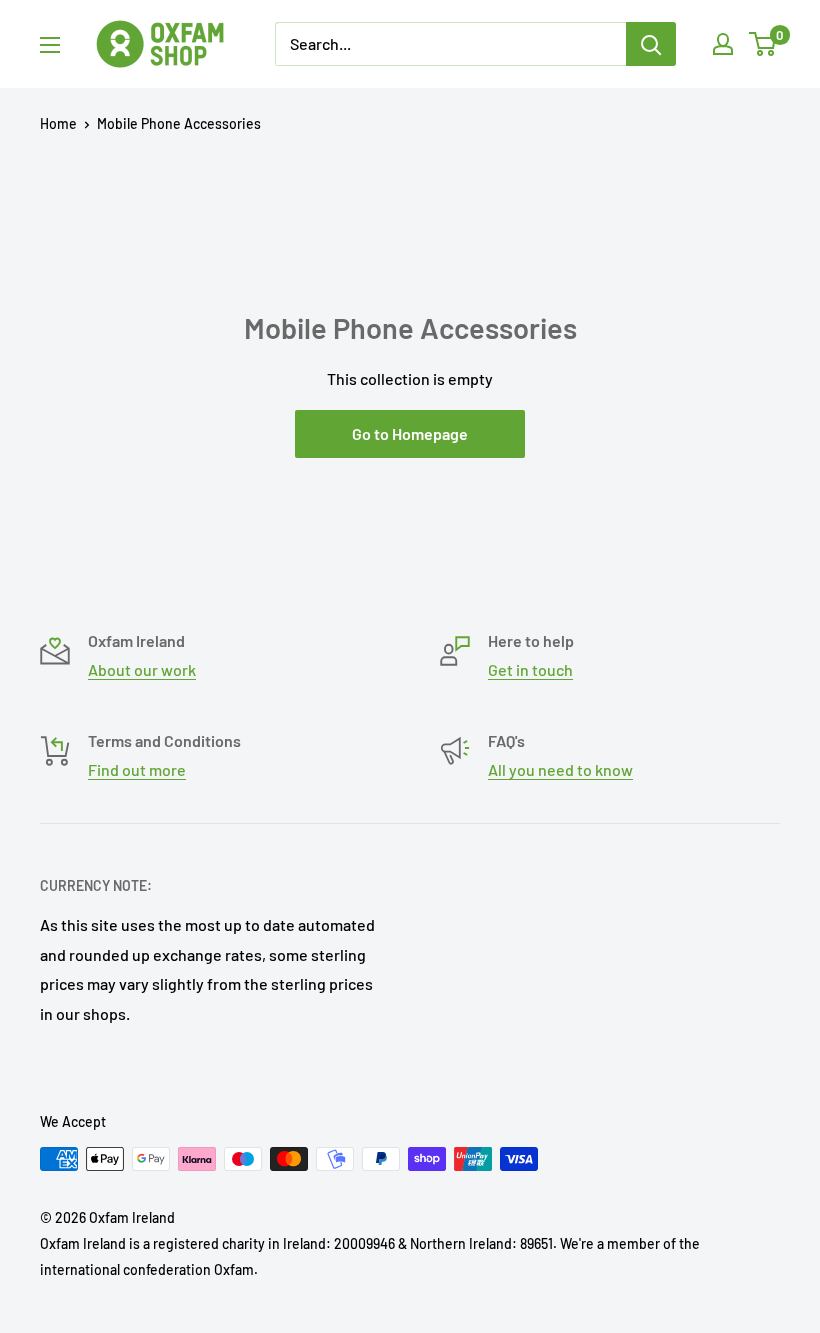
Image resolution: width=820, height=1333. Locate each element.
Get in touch (530, 669)
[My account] (723, 44)
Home (58, 123)
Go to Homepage (410, 433)
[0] (763, 44)
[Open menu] (50, 45)
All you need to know (560, 769)
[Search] (651, 44)
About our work (142, 669)
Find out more (137, 769)
